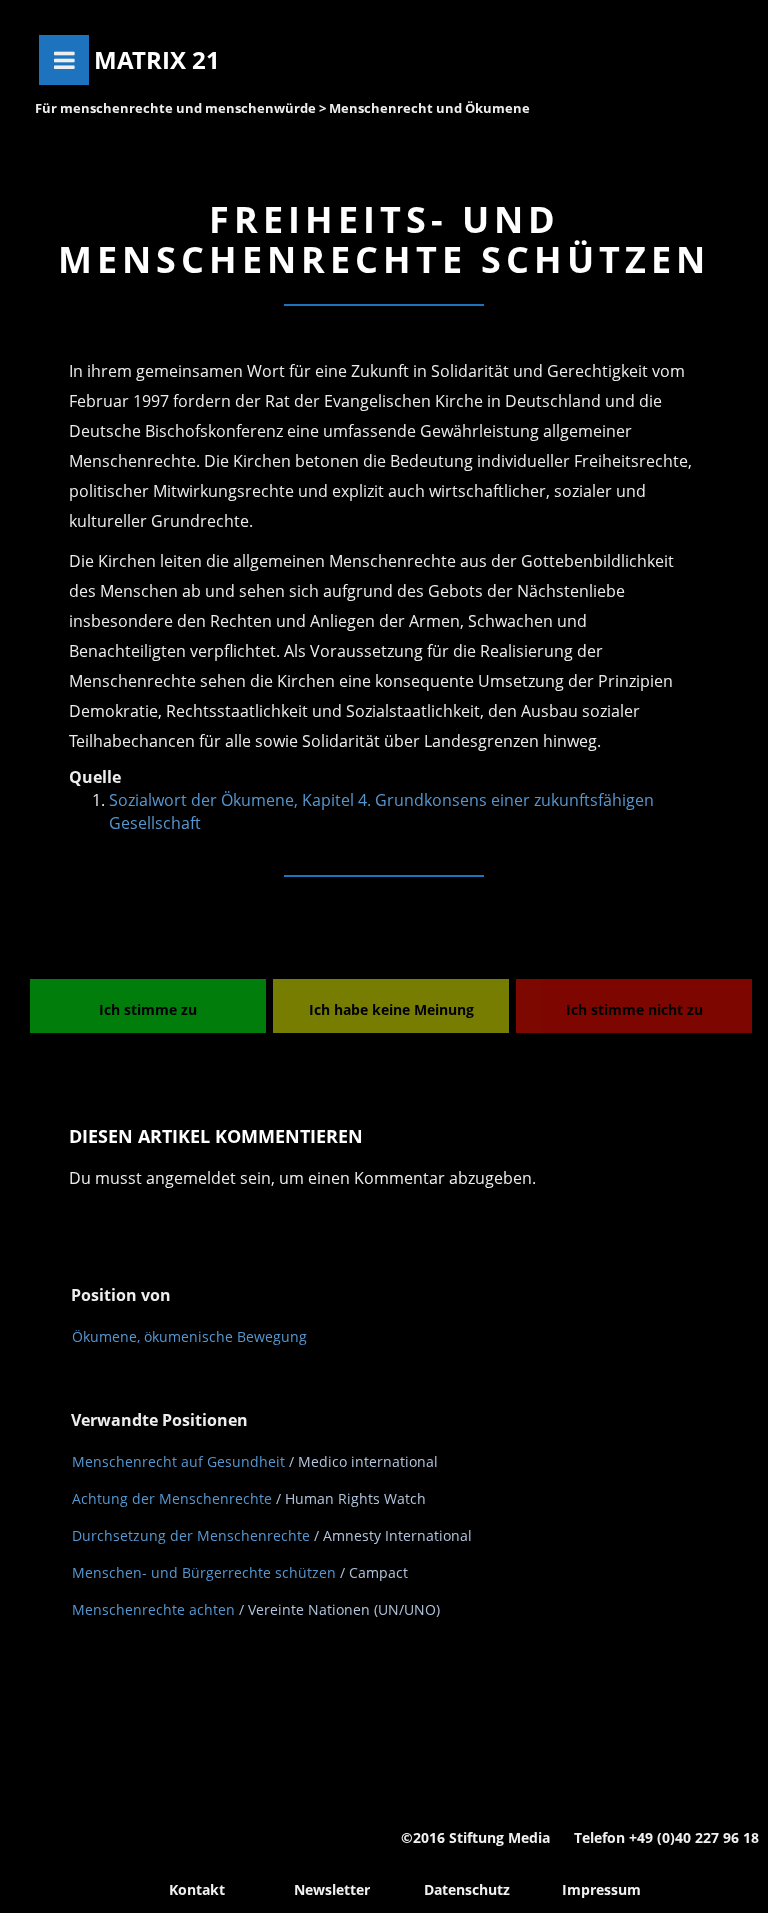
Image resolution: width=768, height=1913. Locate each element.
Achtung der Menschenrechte (172, 1498)
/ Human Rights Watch (351, 1498)
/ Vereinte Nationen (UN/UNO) (339, 1609)
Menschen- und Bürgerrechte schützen (204, 1572)
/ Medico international (363, 1461)
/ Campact (374, 1572)
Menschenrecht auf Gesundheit (178, 1461)
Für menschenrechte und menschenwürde (175, 108)
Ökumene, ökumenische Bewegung (189, 1336)
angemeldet (191, 1178)
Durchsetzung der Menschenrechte (191, 1535)
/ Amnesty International (393, 1535)
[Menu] (64, 60)
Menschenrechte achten (153, 1609)
